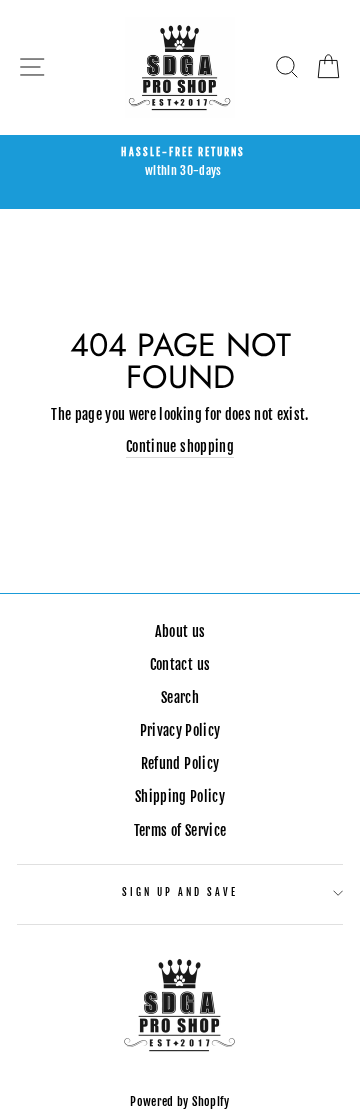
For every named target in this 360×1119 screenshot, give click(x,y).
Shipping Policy (180, 796)
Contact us (180, 664)
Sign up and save (180, 892)
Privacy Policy (180, 730)
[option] (180, 163)
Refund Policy (180, 763)
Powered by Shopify (179, 1101)
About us (180, 631)
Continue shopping (180, 446)
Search (180, 697)
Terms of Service (180, 830)
